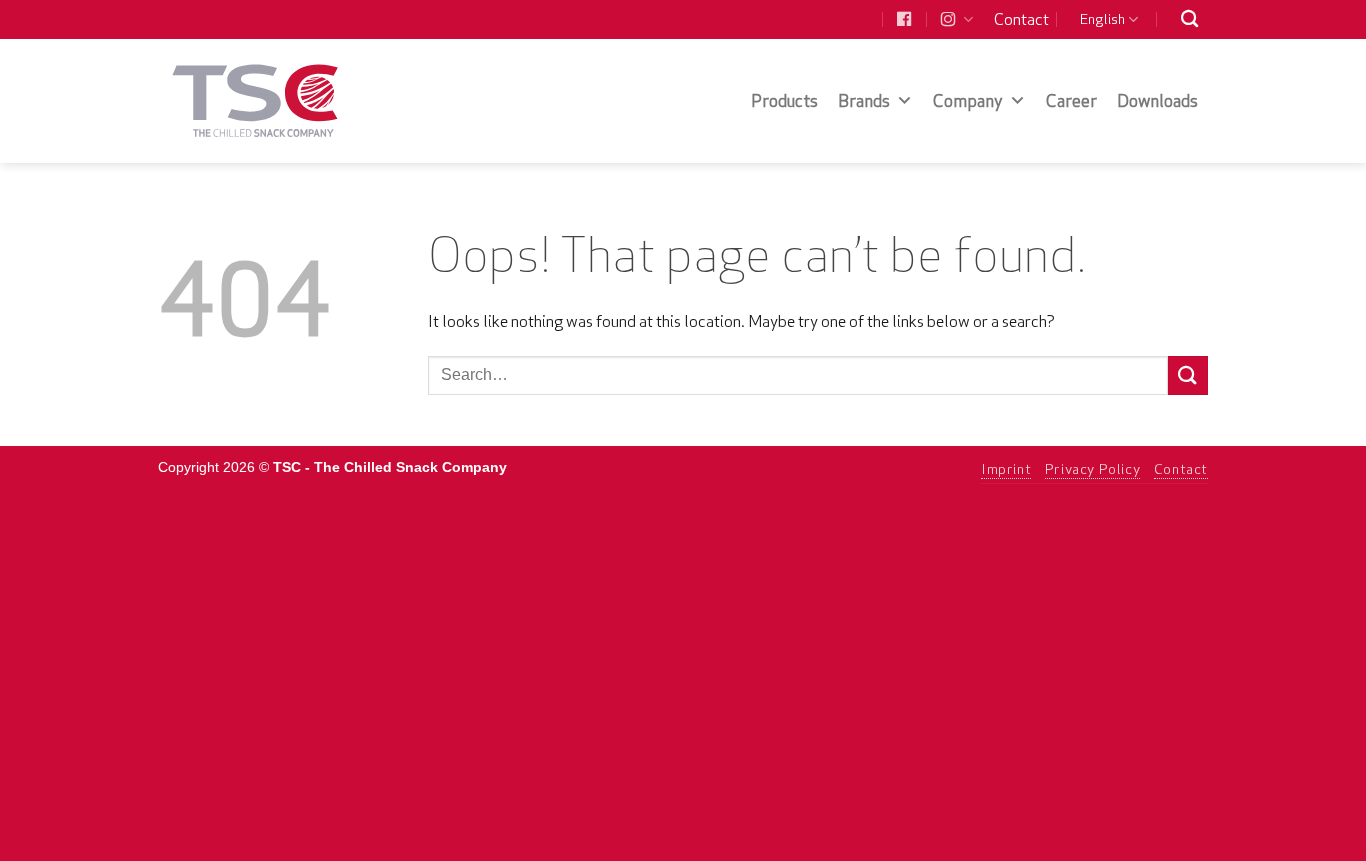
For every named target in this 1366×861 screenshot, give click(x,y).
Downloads (1157, 100)
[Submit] (1188, 375)
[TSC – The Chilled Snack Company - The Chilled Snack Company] (255, 100)
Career (1071, 100)
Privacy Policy (1093, 469)
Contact (1021, 19)
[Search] (1189, 19)
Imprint (1006, 469)
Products (784, 100)
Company (968, 100)
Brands (864, 100)
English (1102, 19)
